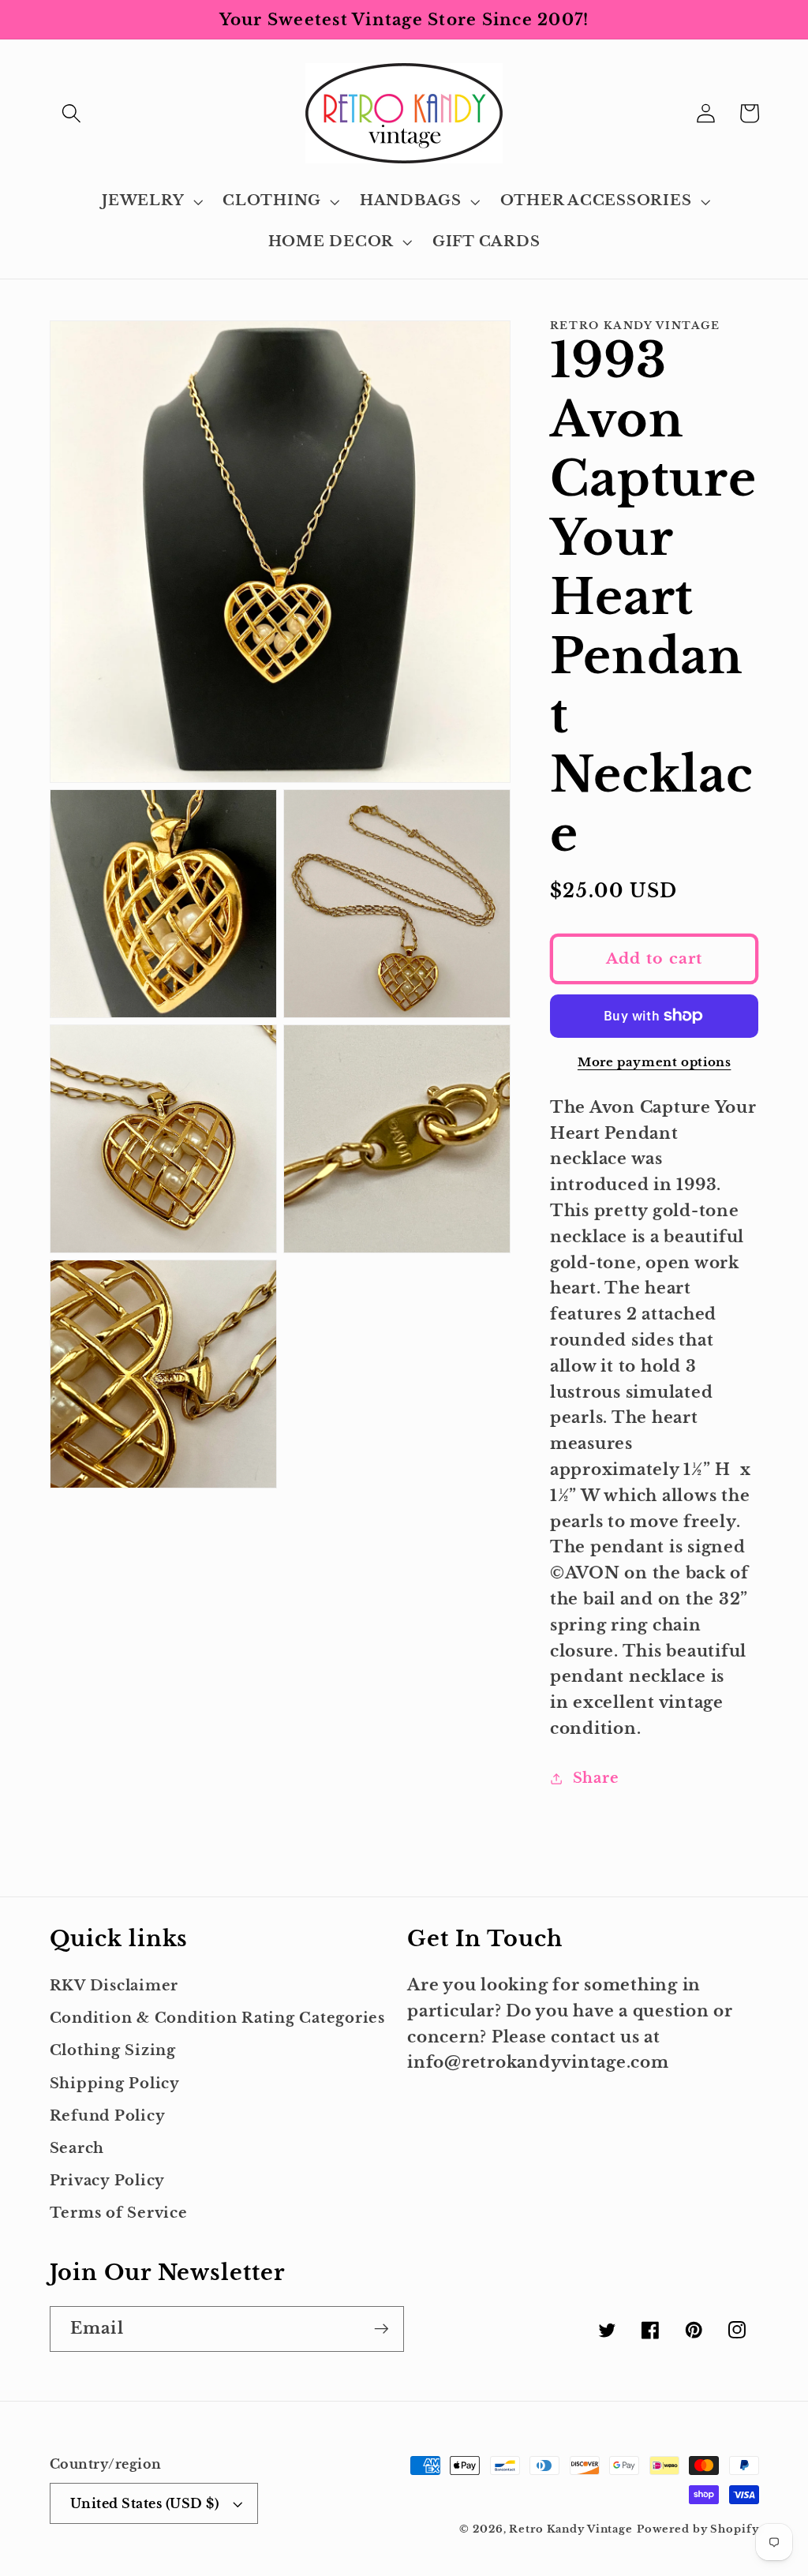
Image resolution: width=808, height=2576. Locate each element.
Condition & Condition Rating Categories (217, 2018)
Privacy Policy (108, 2181)
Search (77, 2148)
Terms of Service (119, 2213)
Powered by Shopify (698, 2529)
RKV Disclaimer (114, 1986)
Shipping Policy (115, 2084)
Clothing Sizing (113, 2050)
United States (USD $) (145, 2503)
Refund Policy (108, 2116)
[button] (71, 113)
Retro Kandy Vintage (571, 2529)
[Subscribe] (382, 2329)
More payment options (655, 1062)
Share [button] (596, 1778)
